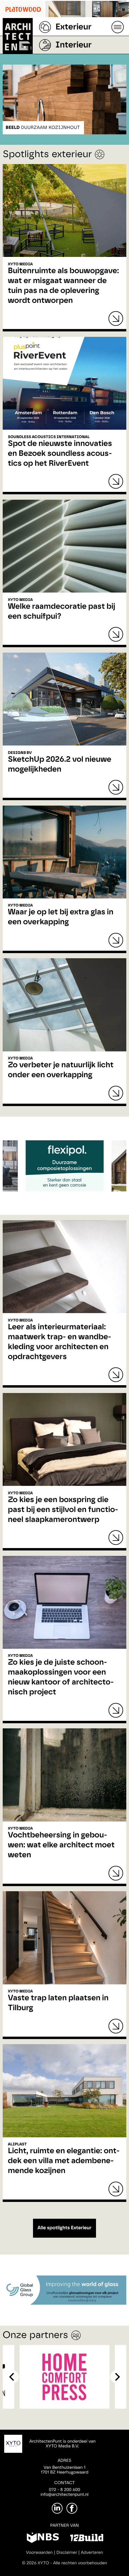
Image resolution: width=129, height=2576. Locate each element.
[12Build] (87, 2539)
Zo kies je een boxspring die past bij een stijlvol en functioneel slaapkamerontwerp (63, 1510)
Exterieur (73, 27)
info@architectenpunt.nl (64, 2495)
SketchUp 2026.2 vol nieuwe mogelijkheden (60, 765)
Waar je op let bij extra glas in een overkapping (61, 917)
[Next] (117, 2377)
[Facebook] (72, 2508)
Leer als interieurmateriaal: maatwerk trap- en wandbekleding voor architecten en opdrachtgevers (59, 1342)
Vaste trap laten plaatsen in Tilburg (58, 2003)
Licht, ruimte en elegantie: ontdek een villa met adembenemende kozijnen (64, 2161)
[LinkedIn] (57, 2508)
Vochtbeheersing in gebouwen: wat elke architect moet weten (61, 1845)
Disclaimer (67, 2553)
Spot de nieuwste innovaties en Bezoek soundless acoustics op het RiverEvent (60, 454)
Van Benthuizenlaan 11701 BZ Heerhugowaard (64, 2470)
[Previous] (12, 2377)
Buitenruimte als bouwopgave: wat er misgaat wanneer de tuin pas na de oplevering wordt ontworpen (63, 286)
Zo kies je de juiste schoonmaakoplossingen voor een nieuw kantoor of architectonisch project (61, 1677)
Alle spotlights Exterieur (64, 2228)
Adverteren (92, 2553)
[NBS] (43, 2539)
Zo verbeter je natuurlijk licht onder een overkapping (61, 1070)
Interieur (73, 45)
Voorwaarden (39, 2553)
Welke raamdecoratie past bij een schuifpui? (61, 612)
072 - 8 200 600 (64, 2490)
